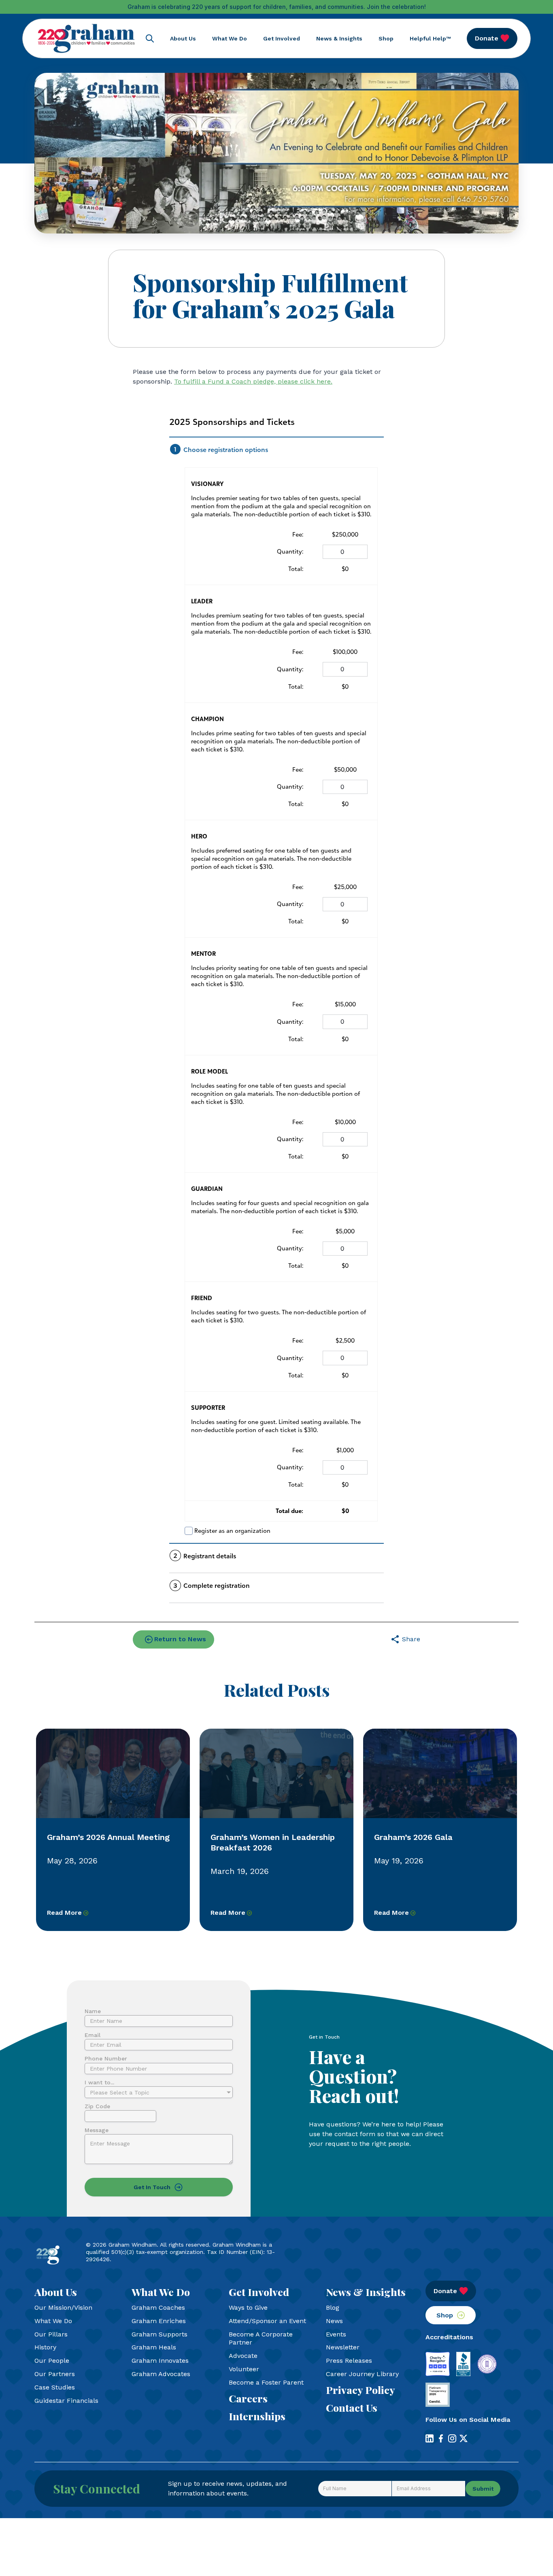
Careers (248, 2398)
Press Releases (349, 2361)
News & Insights (339, 38)
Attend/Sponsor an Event (267, 2321)
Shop (386, 38)
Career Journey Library (362, 2374)
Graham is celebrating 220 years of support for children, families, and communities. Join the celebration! (277, 7)
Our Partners (55, 2374)
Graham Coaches (158, 2308)
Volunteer (244, 2369)
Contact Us (352, 2408)
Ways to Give (248, 2308)
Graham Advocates (161, 2374)
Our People (52, 2361)
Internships (257, 2416)
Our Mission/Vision (63, 2308)
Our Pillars (51, 2334)
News (334, 2321)
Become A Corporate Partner (261, 2338)
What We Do (230, 38)
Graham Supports (160, 2334)
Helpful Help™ (430, 38)
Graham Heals (154, 2347)
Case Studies (55, 2387)
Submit (483, 2489)
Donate (487, 38)
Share (411, 1639)
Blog (333, 2308)
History (45, 2347)
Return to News (180, 1639)
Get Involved (282, 38)
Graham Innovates (160, 2361)
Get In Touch (152, 2187)
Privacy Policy (361, 2390)
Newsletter (343, 2347)
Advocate (243, 2356)
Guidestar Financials (66, 2401)
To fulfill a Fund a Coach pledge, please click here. (253, 381)
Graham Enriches (159, 2321)
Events (336, 2334)
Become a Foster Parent (266, 2382)
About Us (183, 38)
